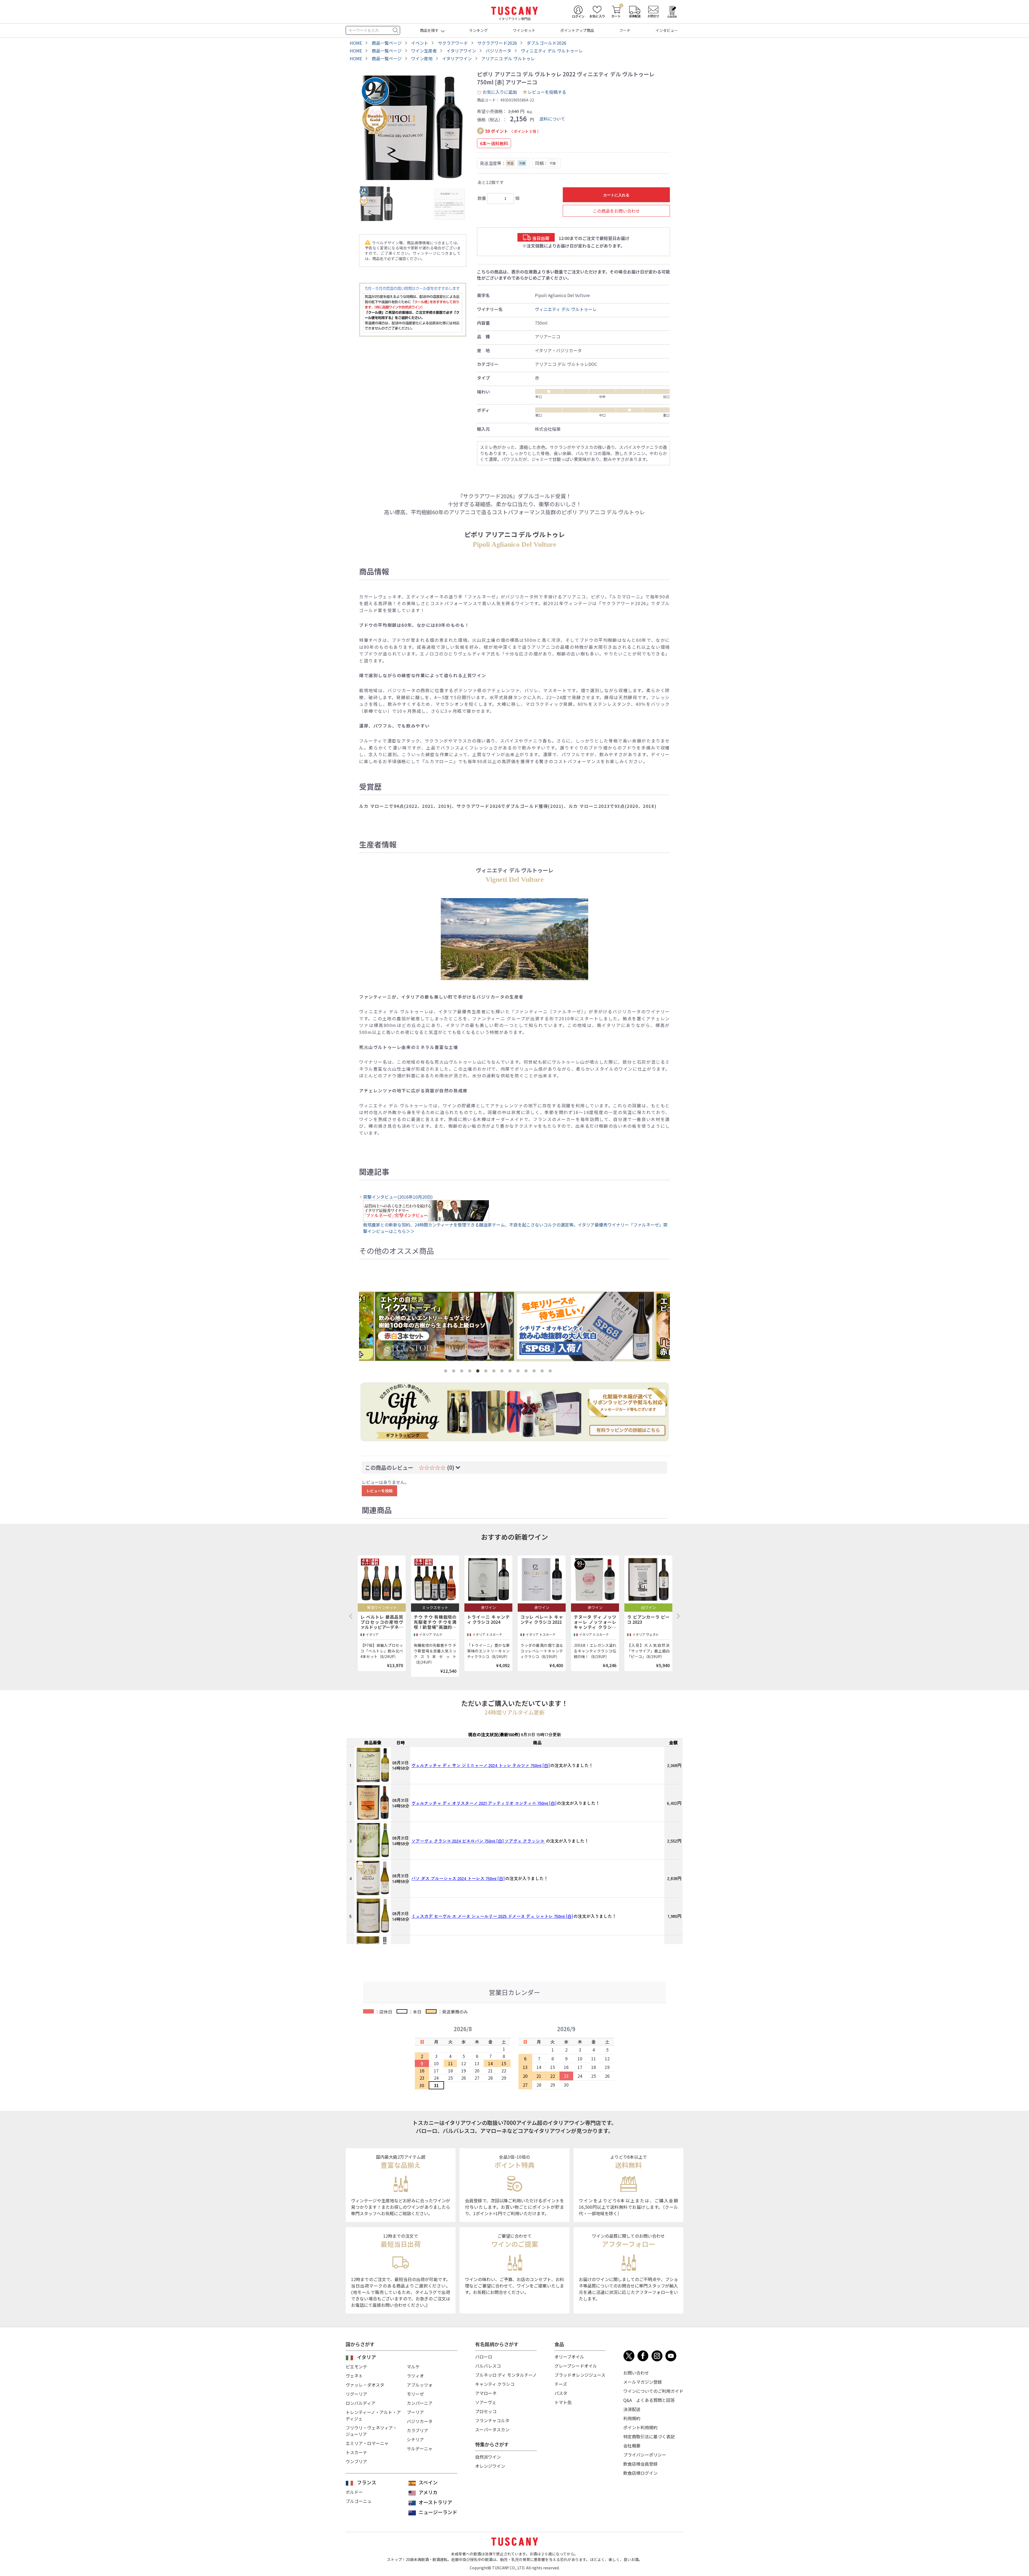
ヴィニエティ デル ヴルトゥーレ (566, 309)
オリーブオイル (569, 2357)
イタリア (366, 2357)
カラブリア (417, 2430)
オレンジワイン (490, 2466)
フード (625, 30)
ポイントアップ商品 (577, 30)
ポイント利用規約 (640, 2427)
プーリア (415, 2412)
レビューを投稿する (547, 92)
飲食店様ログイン (640, 2473)
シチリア (415, 2439)
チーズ (561, 2384)
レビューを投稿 (379, 1491)
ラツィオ (415, 2376)
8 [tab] (503, 1372)
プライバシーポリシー (645, 2455)
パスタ (561, 2393)
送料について (552, 119)
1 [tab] (447, 1372)
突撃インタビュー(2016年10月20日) (398, 1197)
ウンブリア (356, 2461)
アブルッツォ (420, 2385)
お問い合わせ (636, 2373)
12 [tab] (535, 1372)
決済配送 (632, 2409)
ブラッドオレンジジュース (580, 2375)
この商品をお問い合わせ (616, 211)
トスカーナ (356, 2452)
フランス (367, 2482)
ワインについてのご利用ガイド (653, 2391)
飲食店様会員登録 (640, 2464)
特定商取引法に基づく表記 (649, 2436)
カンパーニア (420, 2403)
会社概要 (632, 2446)
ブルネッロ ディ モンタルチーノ (506, 2375)
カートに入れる (616, 195)
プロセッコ (486, 2411)
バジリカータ (420, 2421)
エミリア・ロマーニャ (367, 2443)
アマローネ (486, 2393)
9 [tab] (511, 1372)
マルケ (413, 2367)
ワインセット (524, 30)
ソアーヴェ (486, 2402)
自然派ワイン (488, 2457)
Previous (352, 1616)
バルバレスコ (488, 2366)
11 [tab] (527, 1372)
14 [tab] (551, 1372)
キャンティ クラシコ (495, 2384)
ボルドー (354, 2492)
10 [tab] (519, 1372)
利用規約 (632, 2418)
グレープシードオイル (576, 2366)
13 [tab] (543, 1372)
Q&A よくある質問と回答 (649, 2400)
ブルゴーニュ (359, 2501)
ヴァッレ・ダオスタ (365, 2385)
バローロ (484, 2357)
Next (678, 1616)
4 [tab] (471, 1372)
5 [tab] (479, 1372)
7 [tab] (495, 1372)
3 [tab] (463, 1372)
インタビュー (667, 30)
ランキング (478, 30)
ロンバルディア (361, 2403)
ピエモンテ (356, 2367)
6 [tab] (487, 1372)
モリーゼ (415, 2394)
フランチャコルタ (492, 2420)
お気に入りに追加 (500, 92)
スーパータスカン (492, 2429)
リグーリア (356, 2394)
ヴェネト (354, 2376)
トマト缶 (563, 2402)
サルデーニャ (420, 2448)
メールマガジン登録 (643, 2382)
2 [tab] (455, 1372)
